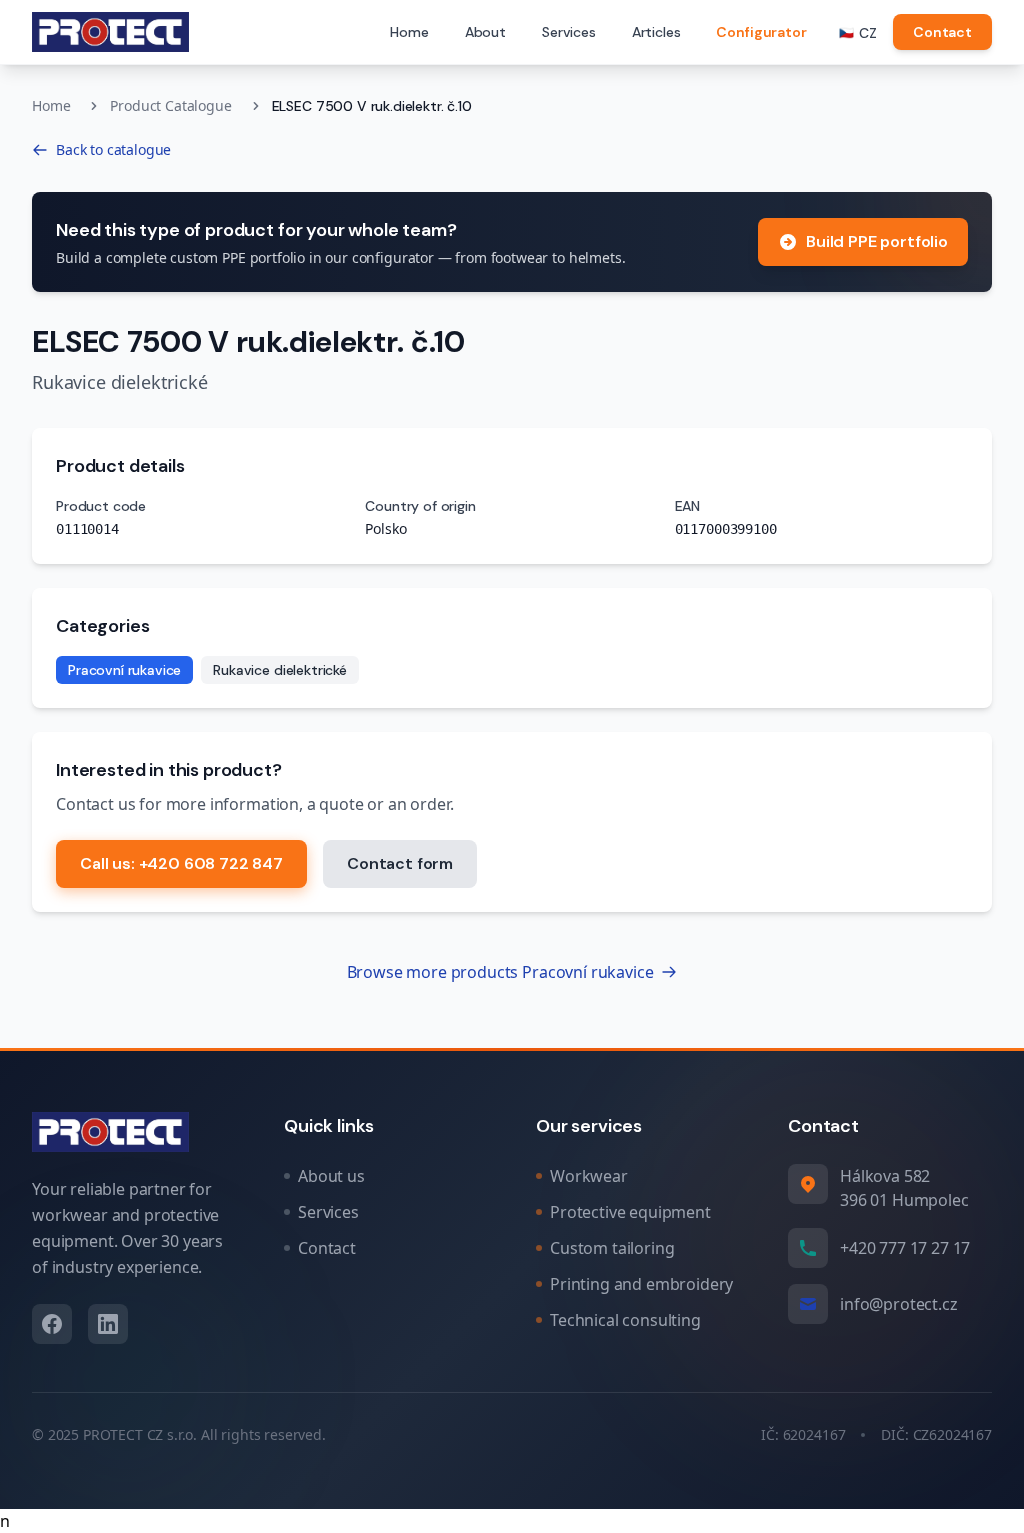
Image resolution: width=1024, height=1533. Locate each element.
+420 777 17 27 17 (905, 1248)
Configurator (761, 32)
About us (331, 1176)
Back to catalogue (113, 149)
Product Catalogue (170, 105)
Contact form (400, 863)
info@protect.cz (899, 1304)
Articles (656, 32)
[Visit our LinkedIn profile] (108, 1324)
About (485, 32)
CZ (858, 33)
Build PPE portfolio (877, 241)
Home (409, 32)
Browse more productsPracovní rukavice (500, 972)
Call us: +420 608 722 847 (181, 863)
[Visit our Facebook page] (52, 1324)
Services (569, 32)
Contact (942, 32)
